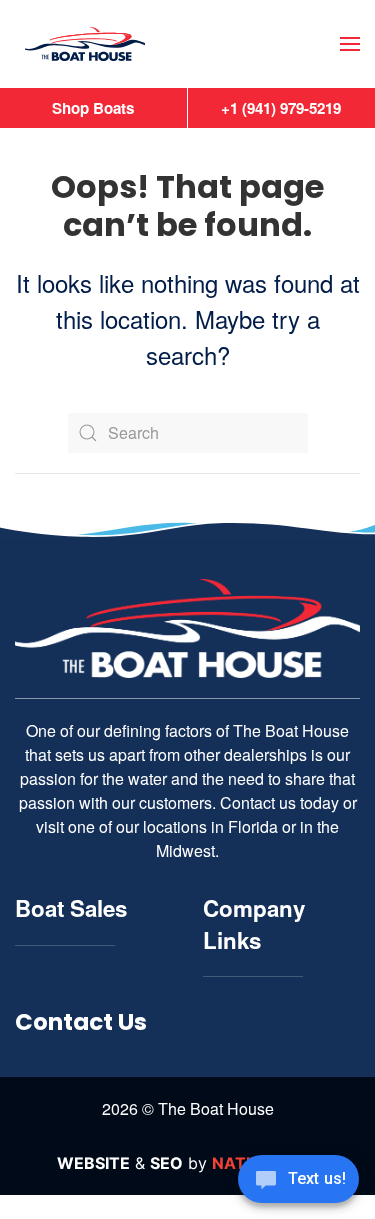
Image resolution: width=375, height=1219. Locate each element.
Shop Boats (93, 108)
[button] (350, 44)
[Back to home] (85, 44)
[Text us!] (298, 1181)
